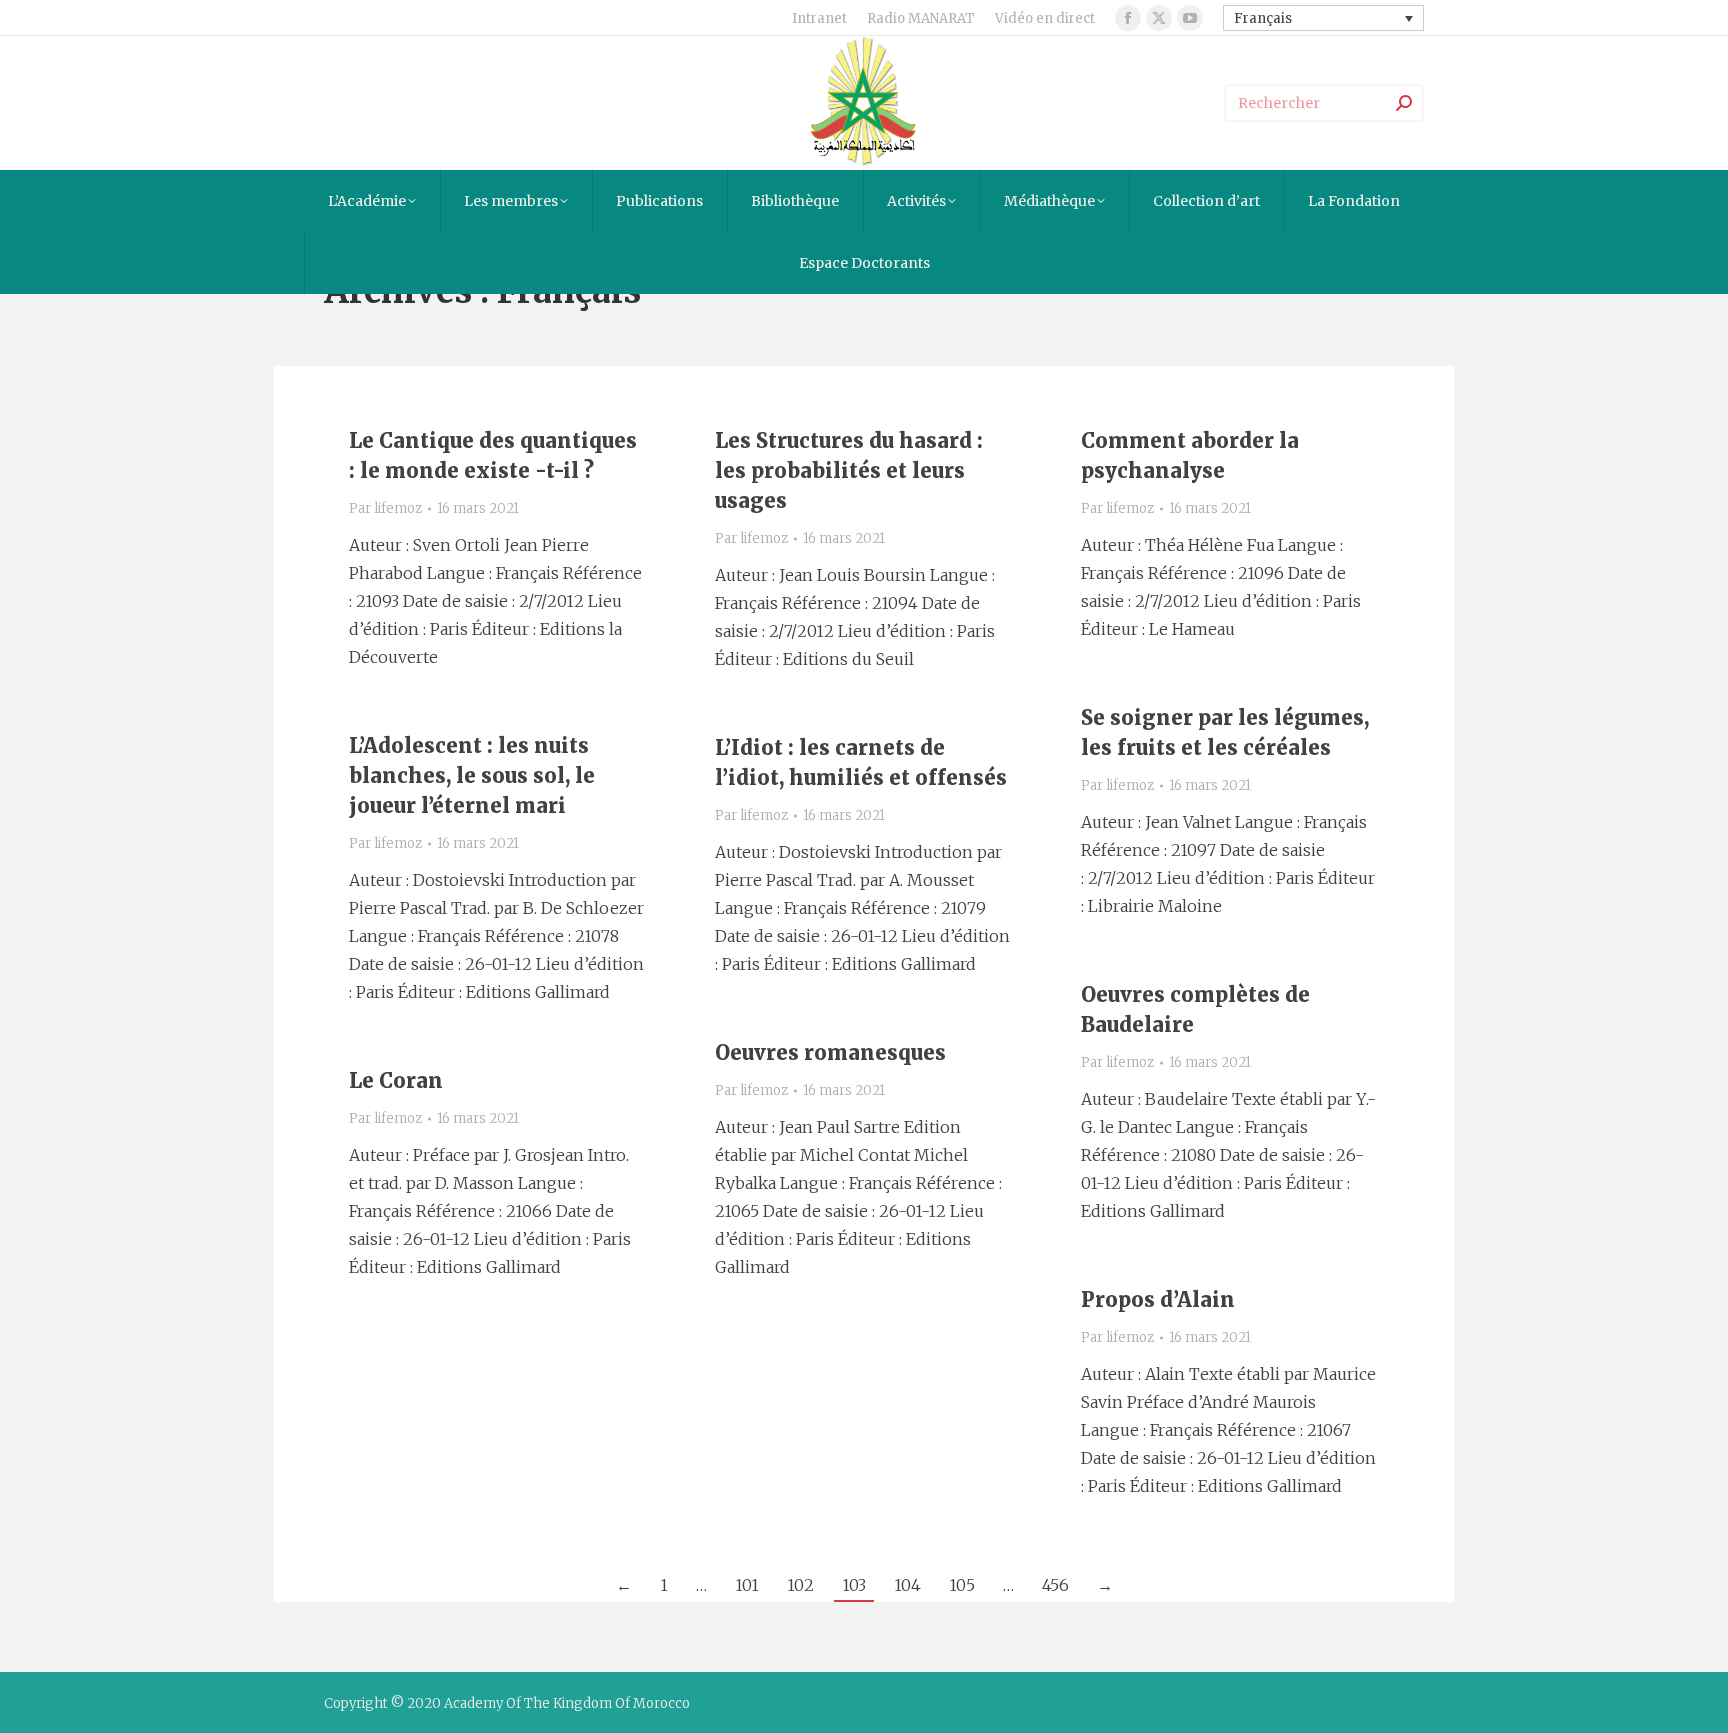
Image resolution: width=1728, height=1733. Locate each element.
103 (854, 1585)
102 (800, 1585)
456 (1055, 1585)
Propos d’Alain (1158, 1299)
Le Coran (396, 1080)
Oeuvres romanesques (830, 1052)
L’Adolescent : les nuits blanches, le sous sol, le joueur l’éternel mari (472, 775)
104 (907, 1585)
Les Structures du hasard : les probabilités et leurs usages (849, 470)
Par (385, 508)
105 (962, 1585)
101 (747, 1585)
